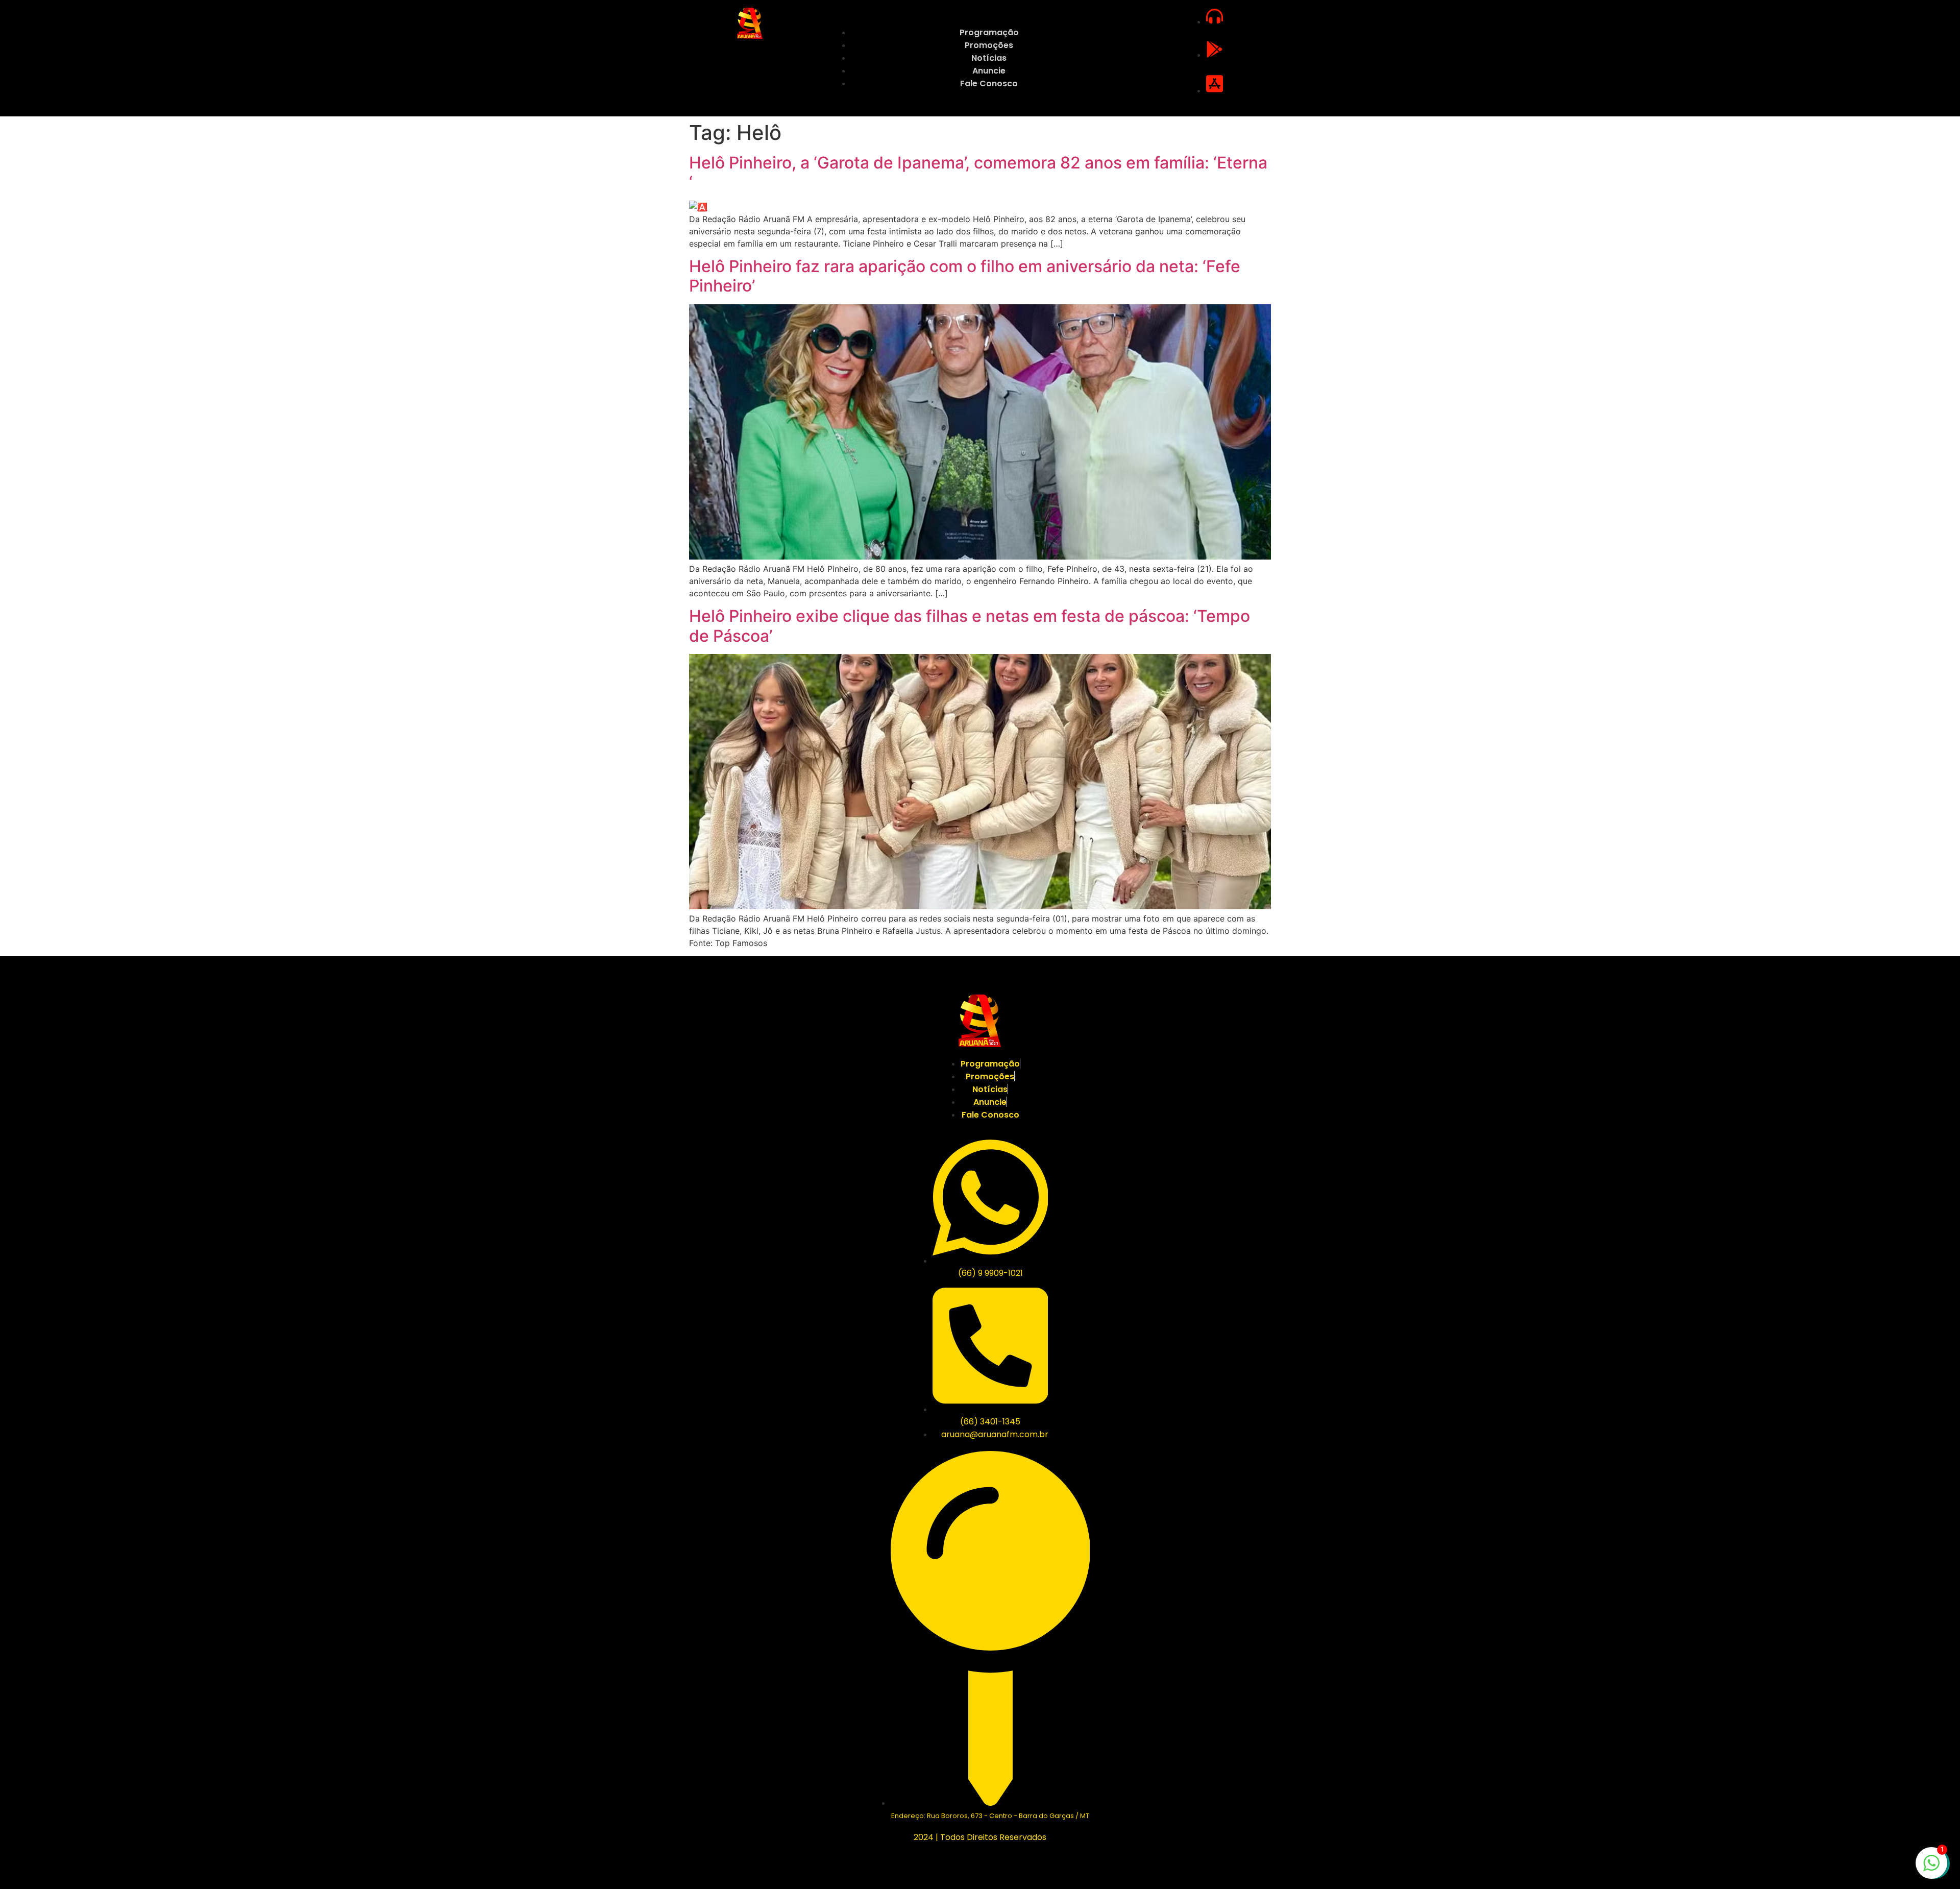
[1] (1931, 1868)
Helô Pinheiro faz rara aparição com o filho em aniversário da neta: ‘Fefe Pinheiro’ (965, 276)
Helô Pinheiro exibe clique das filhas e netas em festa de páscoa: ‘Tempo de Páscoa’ (970, 626)
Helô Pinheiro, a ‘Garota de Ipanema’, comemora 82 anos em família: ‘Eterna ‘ (978, 172)
